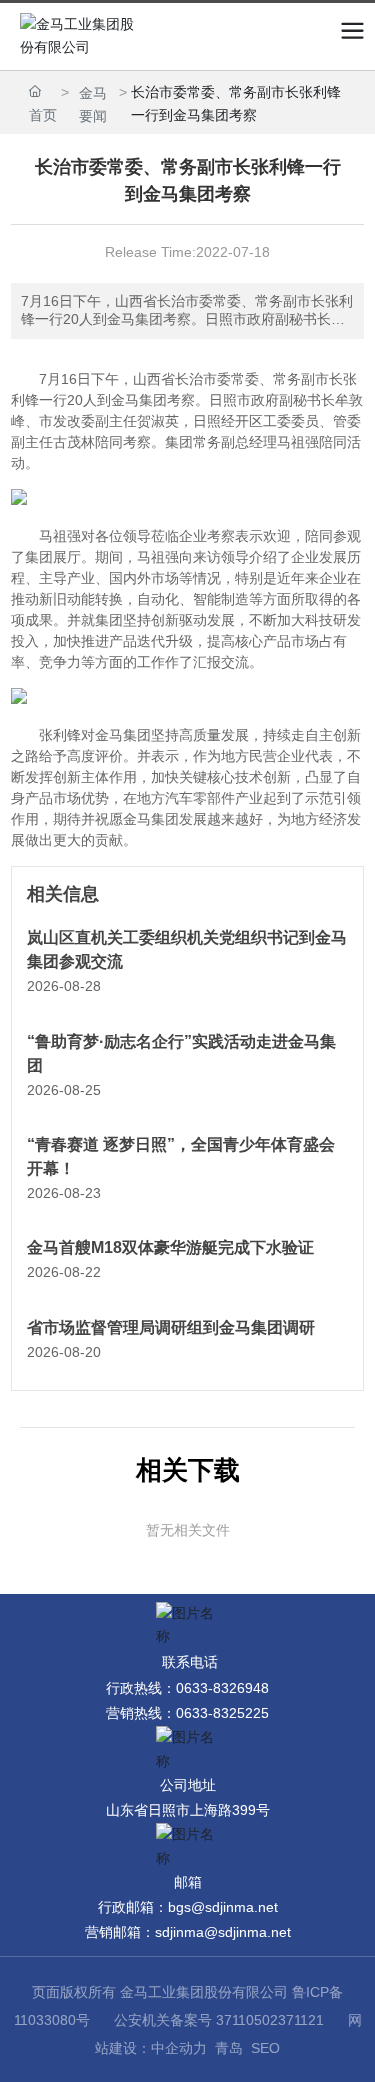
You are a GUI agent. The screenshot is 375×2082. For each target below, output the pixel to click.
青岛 (229, 2048)
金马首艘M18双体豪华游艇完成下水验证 (170, 1247)
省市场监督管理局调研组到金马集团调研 (171, 1327)
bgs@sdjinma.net (223, 1907)
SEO (265, 2048)
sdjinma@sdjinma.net (223, 1932)
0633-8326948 (222, 1688)
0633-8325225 (222, 1713)
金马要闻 (93, 104)
